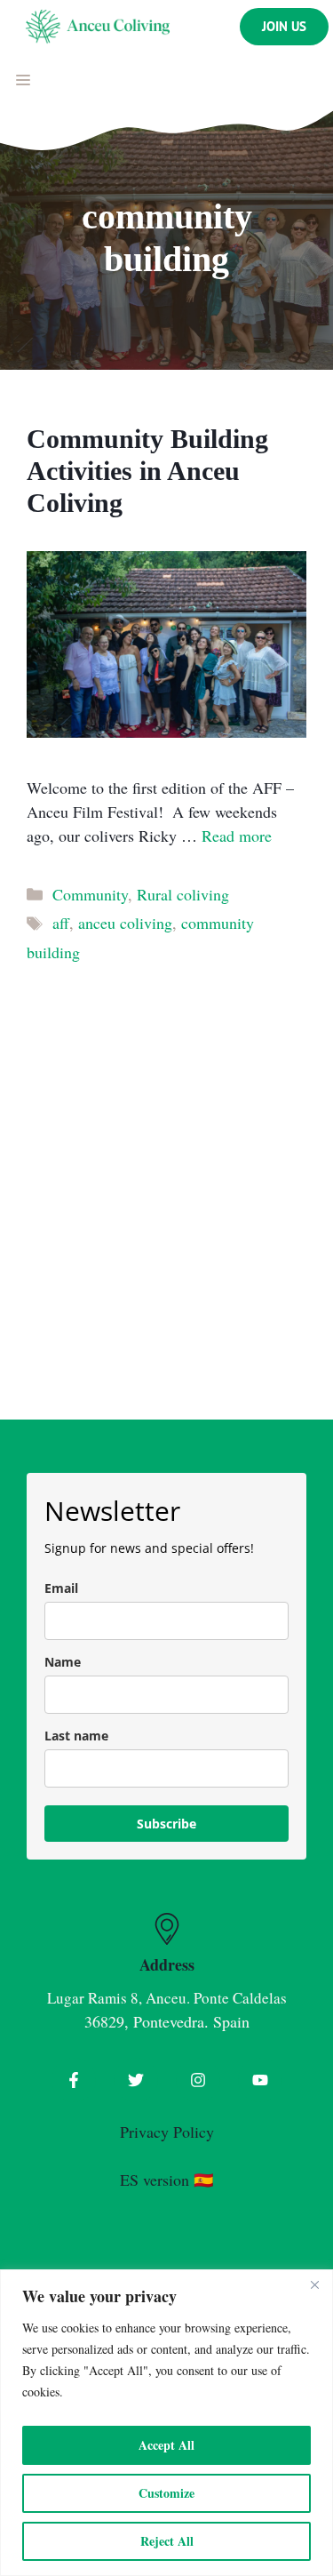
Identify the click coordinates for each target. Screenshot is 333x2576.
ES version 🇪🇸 (166, 2180)
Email (61, 1588)
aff (61, 923)
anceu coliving (125, 923)
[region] (166, 2423)
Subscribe (166, 1824)
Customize (166, 2493)
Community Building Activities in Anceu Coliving (147, 471)
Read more (237, 836)
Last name (76, 1736)
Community (90, 894)
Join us (284, 26)
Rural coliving (183, 894)
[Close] (314, 2284)
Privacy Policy (167, 2132)
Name (63, 1662)
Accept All (166, 2445)
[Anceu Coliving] (98, 27)
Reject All (167, 2541)
